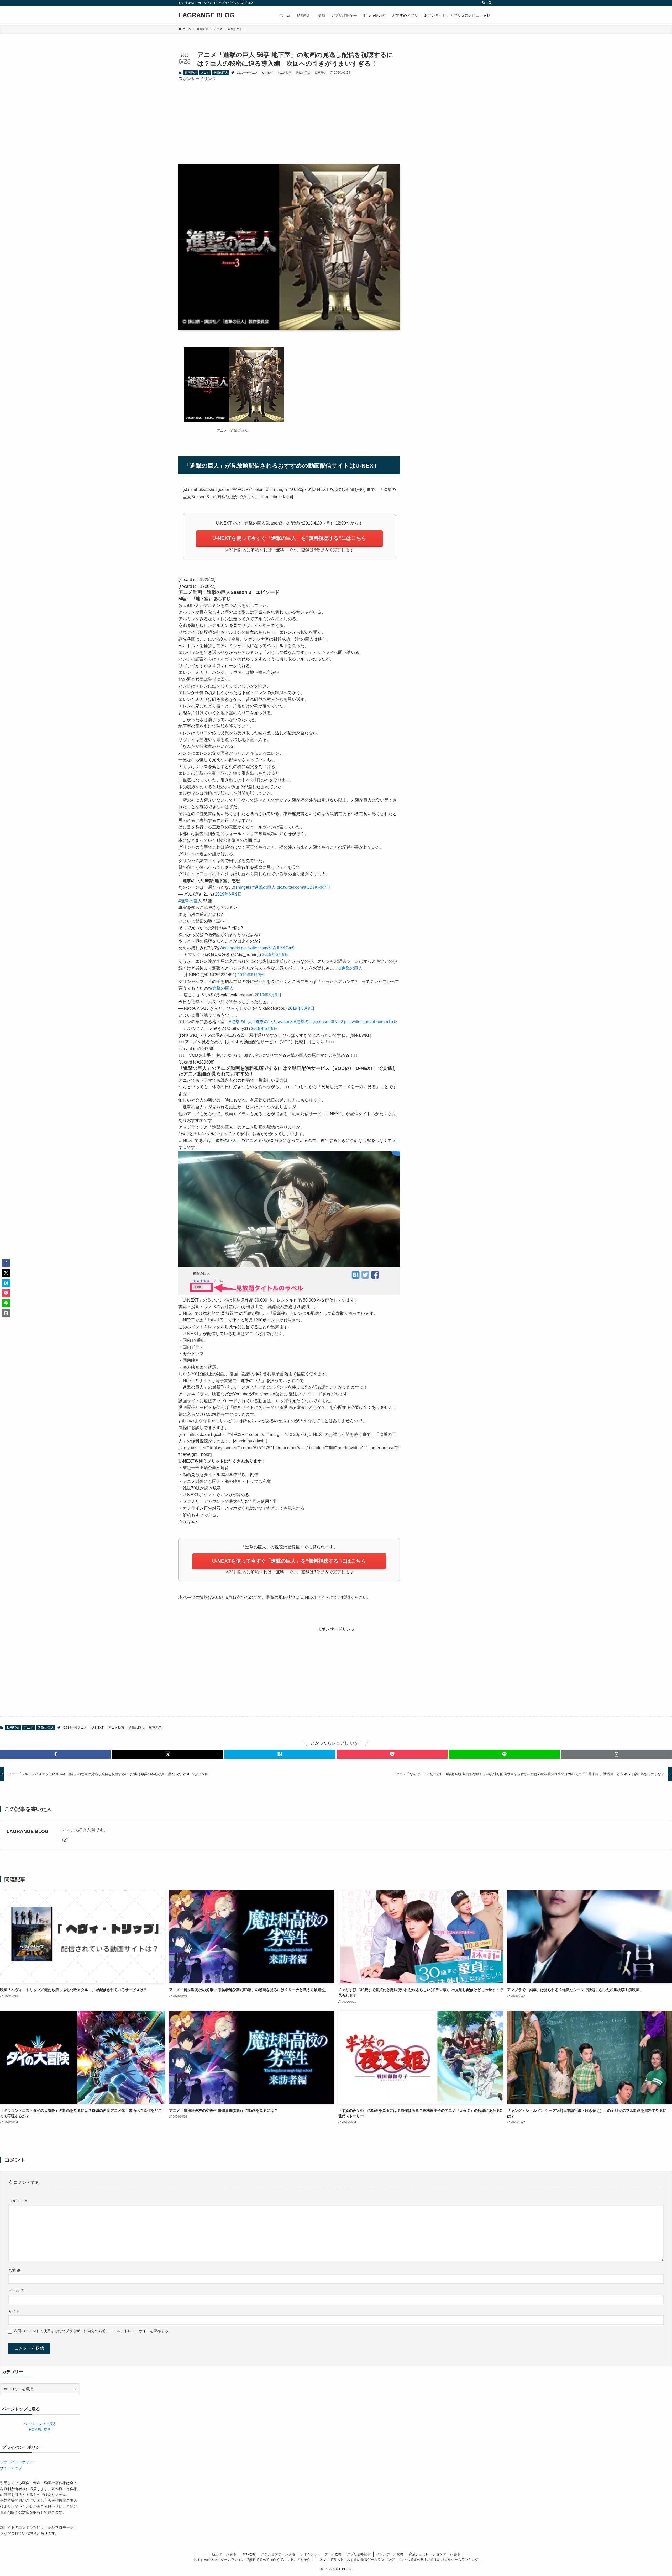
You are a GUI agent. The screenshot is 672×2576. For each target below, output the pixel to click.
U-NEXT (268, 73)
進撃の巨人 (221, 73)
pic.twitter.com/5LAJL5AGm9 (268, 948)
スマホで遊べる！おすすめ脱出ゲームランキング (357, 2560)
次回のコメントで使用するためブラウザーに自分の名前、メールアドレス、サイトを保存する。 (93, 2331)
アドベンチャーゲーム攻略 (321, 2554)
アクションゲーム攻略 (278, 2554)
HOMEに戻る (40, 2430)
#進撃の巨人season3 (273, 1022)
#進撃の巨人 (264, 887)
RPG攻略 (249, 2554)
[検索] (490, 3)
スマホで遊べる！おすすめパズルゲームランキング (439, 2560)
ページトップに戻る (40, 2424)
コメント (18, 2201)
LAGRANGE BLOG (207, 15)
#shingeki (242, 887)
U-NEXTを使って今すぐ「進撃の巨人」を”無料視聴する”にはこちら (289, 538)
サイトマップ (11, 2468)
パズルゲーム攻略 (390, 2554)
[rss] (483, 3)
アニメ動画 (284, 73)
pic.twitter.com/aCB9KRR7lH (304, 887)
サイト (14, 2311)
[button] (56, 1754)
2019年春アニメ (247, 73)
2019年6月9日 (228, 894)
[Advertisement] (289, 119)
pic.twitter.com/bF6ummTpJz (371, 1022)
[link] (66, 1840)
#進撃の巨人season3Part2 (318, 1022)
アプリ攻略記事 (359, 2554)
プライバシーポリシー (18, 2462)
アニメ (205, 73)
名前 (14, 2270)
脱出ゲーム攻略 (224, 2554)
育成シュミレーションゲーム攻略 (434, 2554)
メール (16, 2291)
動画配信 (190, 73)
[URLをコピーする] (616, 1754)
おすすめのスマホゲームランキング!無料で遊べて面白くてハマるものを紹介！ (254, 2560)
